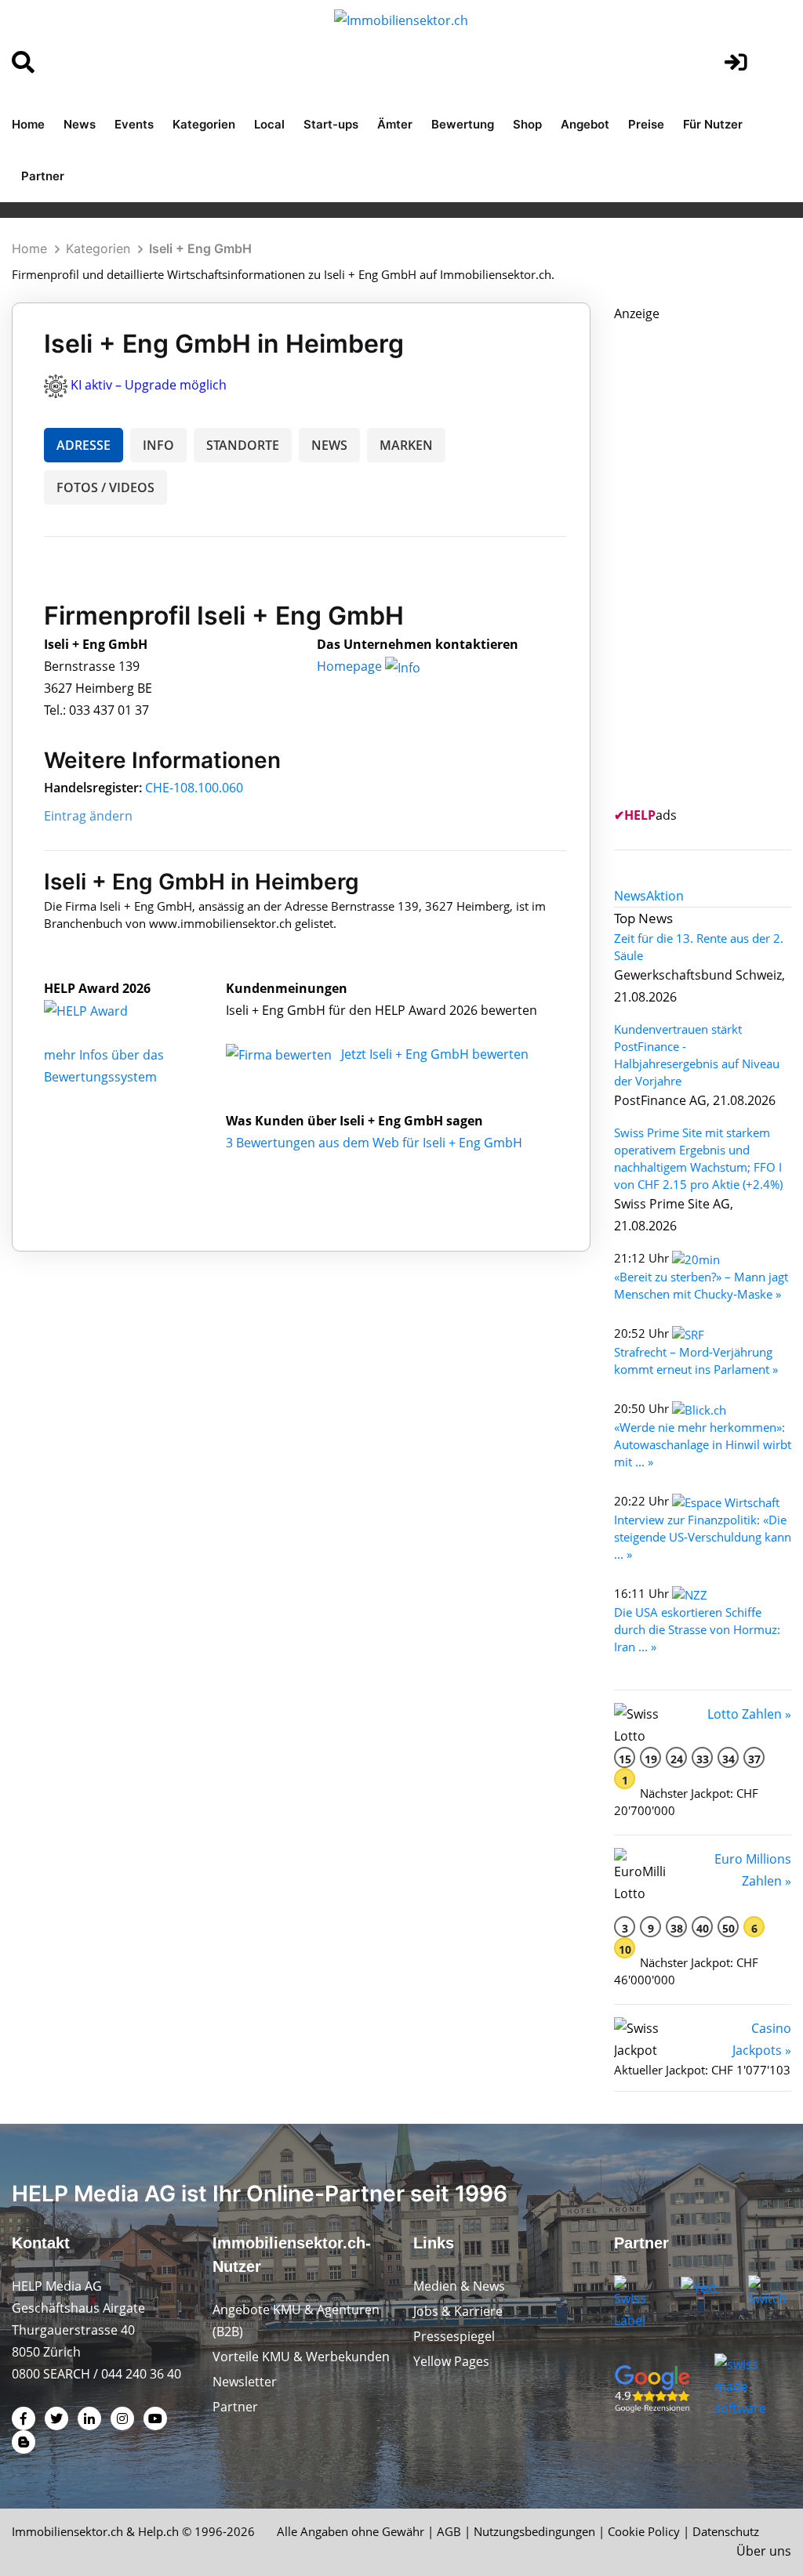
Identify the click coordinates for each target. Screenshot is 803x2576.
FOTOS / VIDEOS (105, 487)
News (80, 124)
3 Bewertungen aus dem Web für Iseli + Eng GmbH (374, 1143)
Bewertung (463, 124)
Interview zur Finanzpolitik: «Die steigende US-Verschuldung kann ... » (703, 1537)
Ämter (395, 124)
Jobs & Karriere (458, 2311)
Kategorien (204, 124)
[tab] (630, 896)
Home (28, 124)
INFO (158, 445)
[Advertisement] (709, 560)
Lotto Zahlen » (749, 1714)
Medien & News (459, 2286)
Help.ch (158, 2531)
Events (134, 124)
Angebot (585, 124)
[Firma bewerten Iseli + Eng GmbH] (280, 1054)
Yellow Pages (451, 2361)
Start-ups (331, 124)
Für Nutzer (713, 124)
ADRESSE (84, 445)
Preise (646, 124)
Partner (43, 176)
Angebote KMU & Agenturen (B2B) (296, 2321)
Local (269, 124)
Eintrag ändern (88, 816)
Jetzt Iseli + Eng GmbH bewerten (435, 1054)
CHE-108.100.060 (194, 788)
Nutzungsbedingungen (534, 2531)
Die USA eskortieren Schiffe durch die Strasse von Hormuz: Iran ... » (697, 1629)
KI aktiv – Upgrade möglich (149, 385)
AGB (449, 2531)
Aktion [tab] (665, 896)
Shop (527, 124)
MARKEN (406, 445)
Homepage (351, 666)
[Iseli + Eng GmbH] (103, 1010)
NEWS (329, 445)
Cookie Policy (644, 2531)
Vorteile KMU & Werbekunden (301, 2357)
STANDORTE (243, 445)
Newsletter (245, 2382)
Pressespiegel (454, 2336)
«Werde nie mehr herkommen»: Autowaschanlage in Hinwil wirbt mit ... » (703, 1444)
